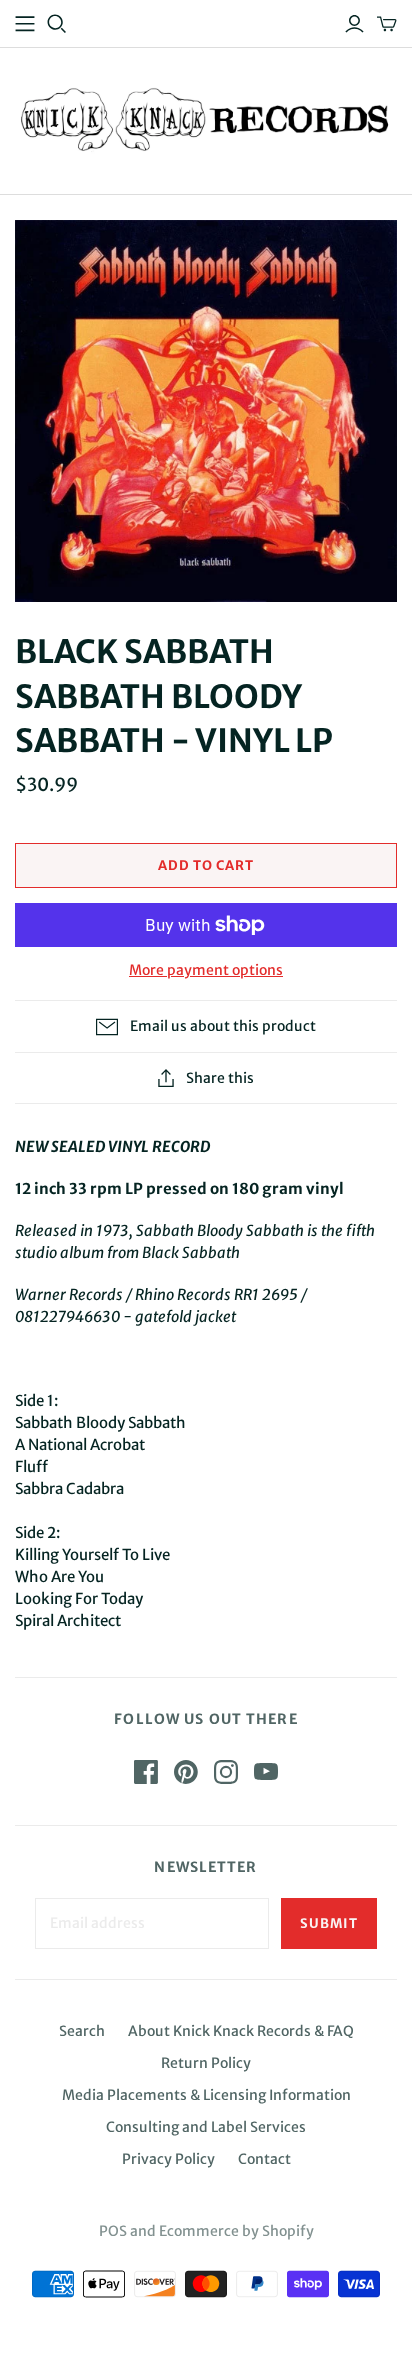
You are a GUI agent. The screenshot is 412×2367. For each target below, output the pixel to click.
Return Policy (206, 2063)
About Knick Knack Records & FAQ (241, 2031)
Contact (264, 2159)
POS (113, 2231)
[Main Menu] (25, 24)
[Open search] (57, 24)
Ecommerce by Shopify (236, 2231)
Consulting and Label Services (206, 2127)
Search (82, 2031)
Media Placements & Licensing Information (206, 2095)
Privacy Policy (168, 2159)
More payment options (206, 970)
